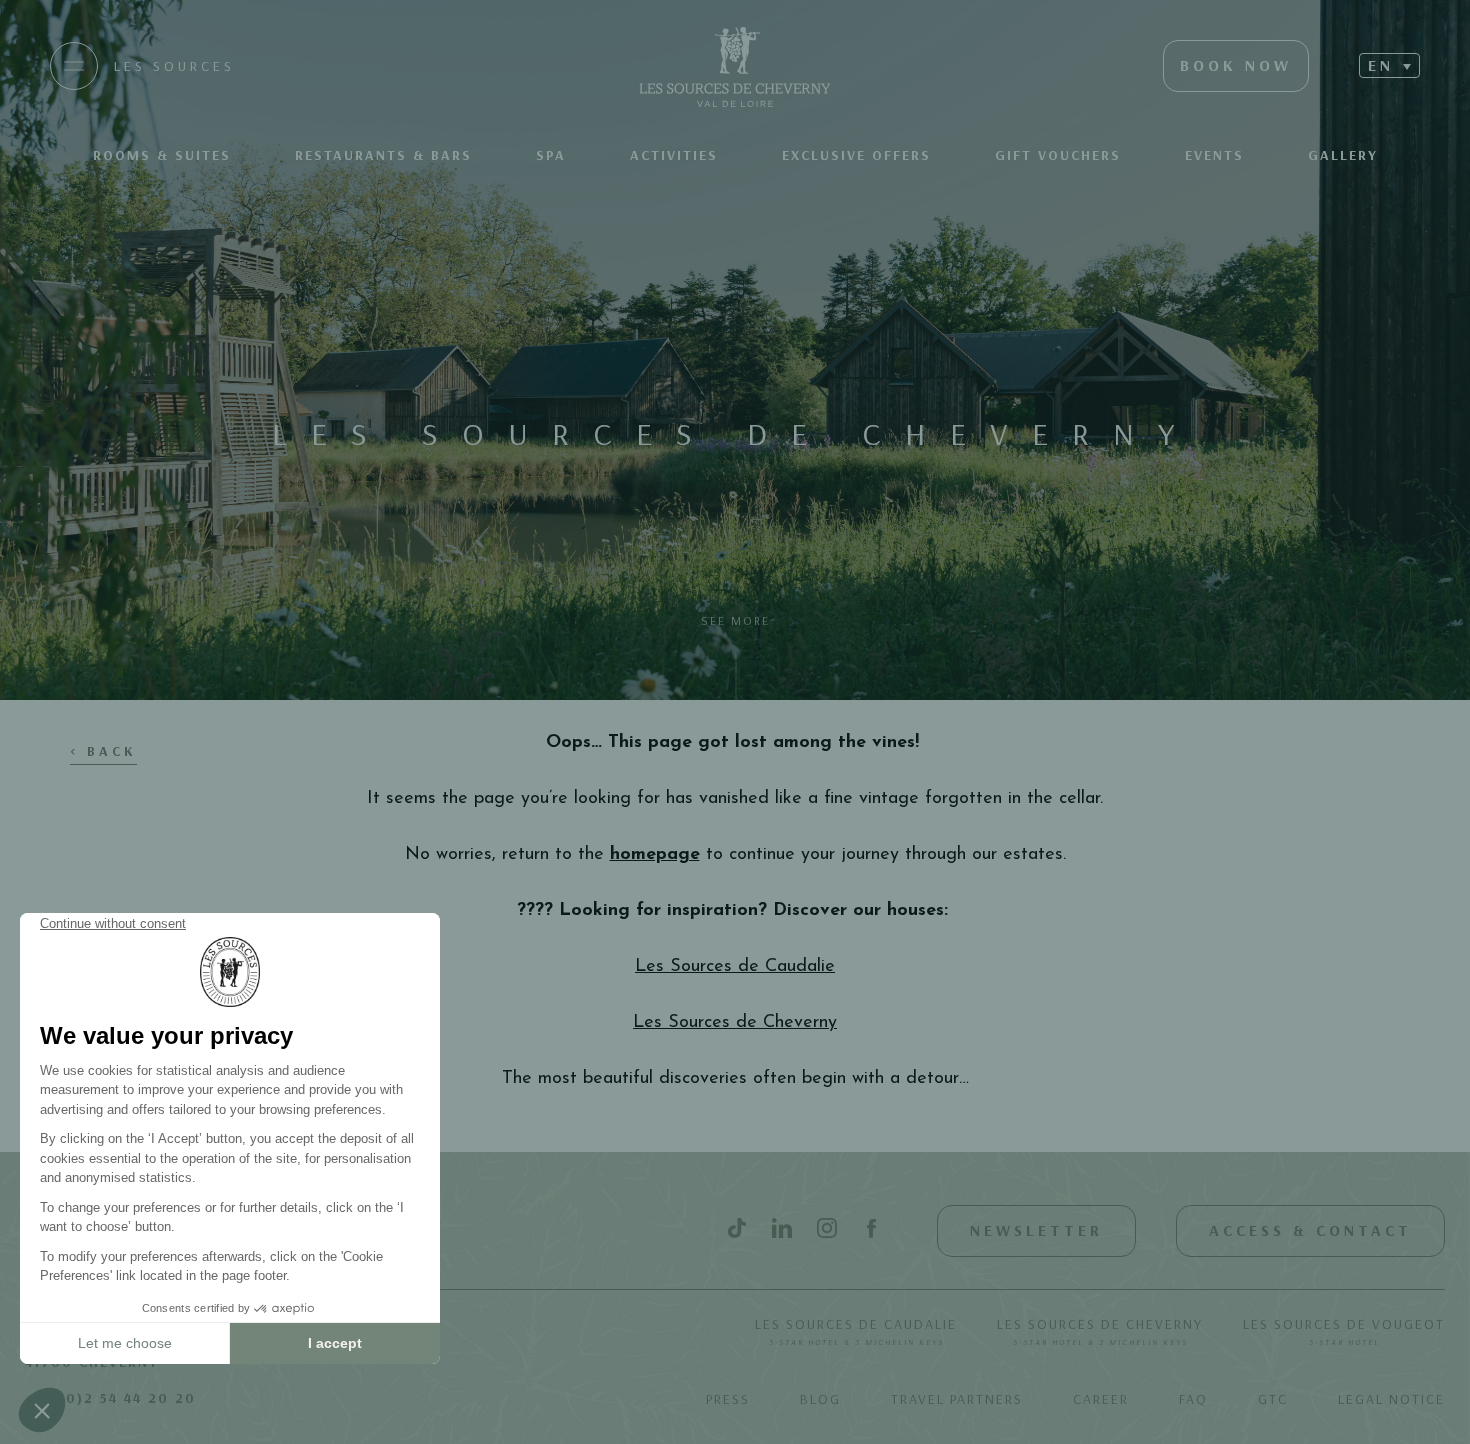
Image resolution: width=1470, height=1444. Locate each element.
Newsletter (1036, 1230)
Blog (820, 1399)
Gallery (1343, 155)
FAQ (1193, 1399)
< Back (103, 751)
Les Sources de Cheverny (1100, 1331)
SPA (551, 155)
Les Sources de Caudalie (856, 1331)
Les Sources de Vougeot (1344, 1331)
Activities (674, 155)
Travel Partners (957, 1399)
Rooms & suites (162, 155)
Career (1101, 1399)
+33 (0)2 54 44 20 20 (110, 1398)
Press (728, 1399)
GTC (1273, 1399)
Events (1214, 155)
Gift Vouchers (1058, 155)
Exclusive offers (856, 155)
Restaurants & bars (383, 155)
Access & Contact (1310, 1230)
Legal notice (1391, 1399)
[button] (1389, 65)
